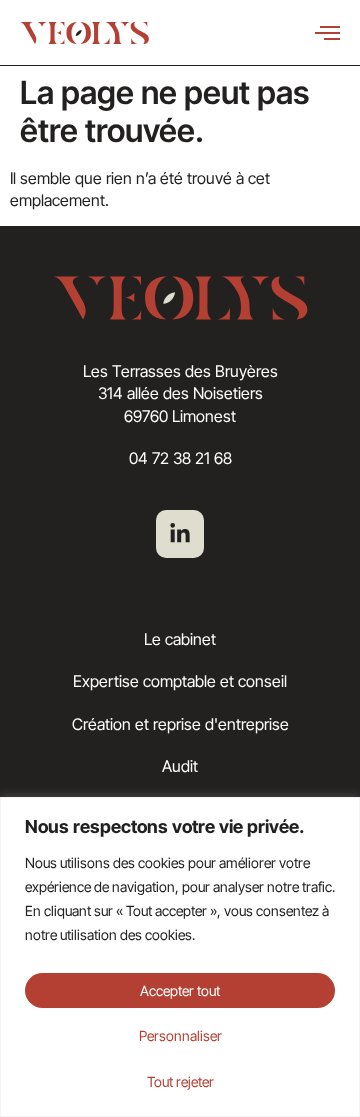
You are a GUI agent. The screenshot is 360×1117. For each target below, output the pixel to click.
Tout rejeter (180, 1081)
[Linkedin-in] (180, 534)
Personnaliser (180, 1035)
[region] (180, 957)
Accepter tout (180, 990)
